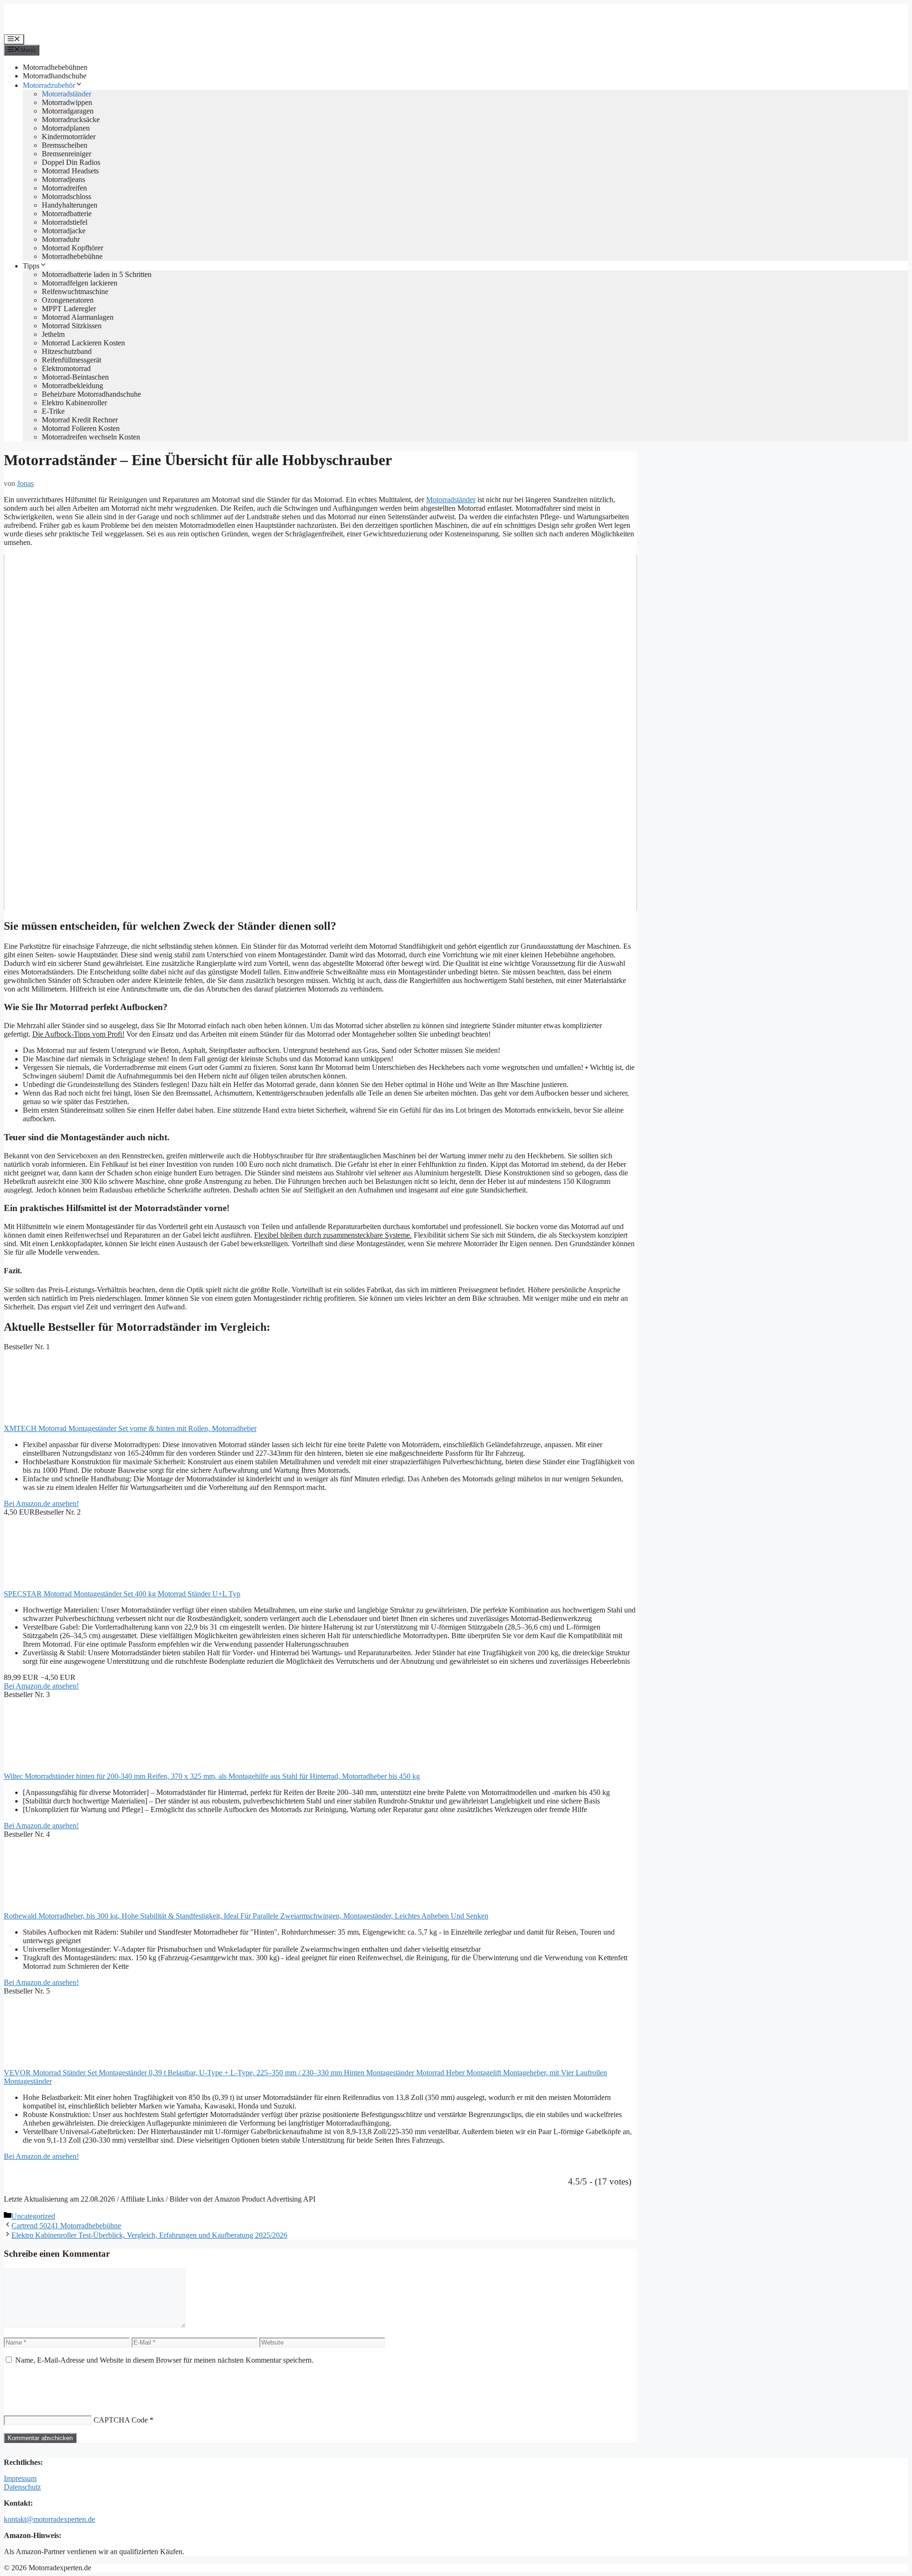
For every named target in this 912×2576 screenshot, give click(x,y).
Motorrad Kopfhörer (72, 248)
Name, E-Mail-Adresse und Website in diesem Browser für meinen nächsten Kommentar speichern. (164, 2360)
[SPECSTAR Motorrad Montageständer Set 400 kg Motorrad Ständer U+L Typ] (75, 1585)
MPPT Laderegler (69, 309)
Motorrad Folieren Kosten (81, 428)
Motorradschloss (66, 196)
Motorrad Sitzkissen (72, 326)
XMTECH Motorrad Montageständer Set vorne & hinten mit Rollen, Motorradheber (130, 1428)
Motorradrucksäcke (71, 119)
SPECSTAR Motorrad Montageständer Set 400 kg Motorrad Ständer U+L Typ (122, 1594)
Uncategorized (33, 2216)
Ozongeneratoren (68, 300)
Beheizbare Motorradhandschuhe (91, 394)
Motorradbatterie (67, 214)
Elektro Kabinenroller (74, 403)
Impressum (20, 2478)
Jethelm (53, 334)
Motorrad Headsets (70, 171)
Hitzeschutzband (67, 351)
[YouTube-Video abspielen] (320, 732)
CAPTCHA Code (121, 2420)
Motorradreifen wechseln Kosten (91, 437)
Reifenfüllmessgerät (71, 360)
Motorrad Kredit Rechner (80, 420)
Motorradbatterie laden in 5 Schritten (97, 274)
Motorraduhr (61, 239)
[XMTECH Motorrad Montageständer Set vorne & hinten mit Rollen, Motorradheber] (75, 1420)
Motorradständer (66, 94)
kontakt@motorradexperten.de (49, 2519)
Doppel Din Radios (71, 162)
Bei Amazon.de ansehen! (41, 1503)
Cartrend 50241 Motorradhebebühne (66, 2226)
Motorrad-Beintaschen (75, 377)
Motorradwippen (67, 102)
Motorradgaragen (68, 111)
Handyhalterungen (70, 205)
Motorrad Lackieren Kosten (83, 343)
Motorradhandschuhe (55, 76)
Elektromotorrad (66, 368)
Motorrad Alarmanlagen (78, 317)
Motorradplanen (66, 128)
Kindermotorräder (69, 137)
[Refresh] (74, 2382)
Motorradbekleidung (72, 386)
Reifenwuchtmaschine (75, 291)
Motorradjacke (64, 231)
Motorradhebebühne (72, 256)
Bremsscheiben (65, 145)
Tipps (31, 266)
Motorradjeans (63, 179)
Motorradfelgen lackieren (80, 283)
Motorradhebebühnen (55, 67)
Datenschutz (22, 2487)
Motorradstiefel (65, 222)
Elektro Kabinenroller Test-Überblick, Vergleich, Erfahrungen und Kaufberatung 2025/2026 (149, 2235)
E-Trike (53, 411)
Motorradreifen (64, 188)
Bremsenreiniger (66, 154)
